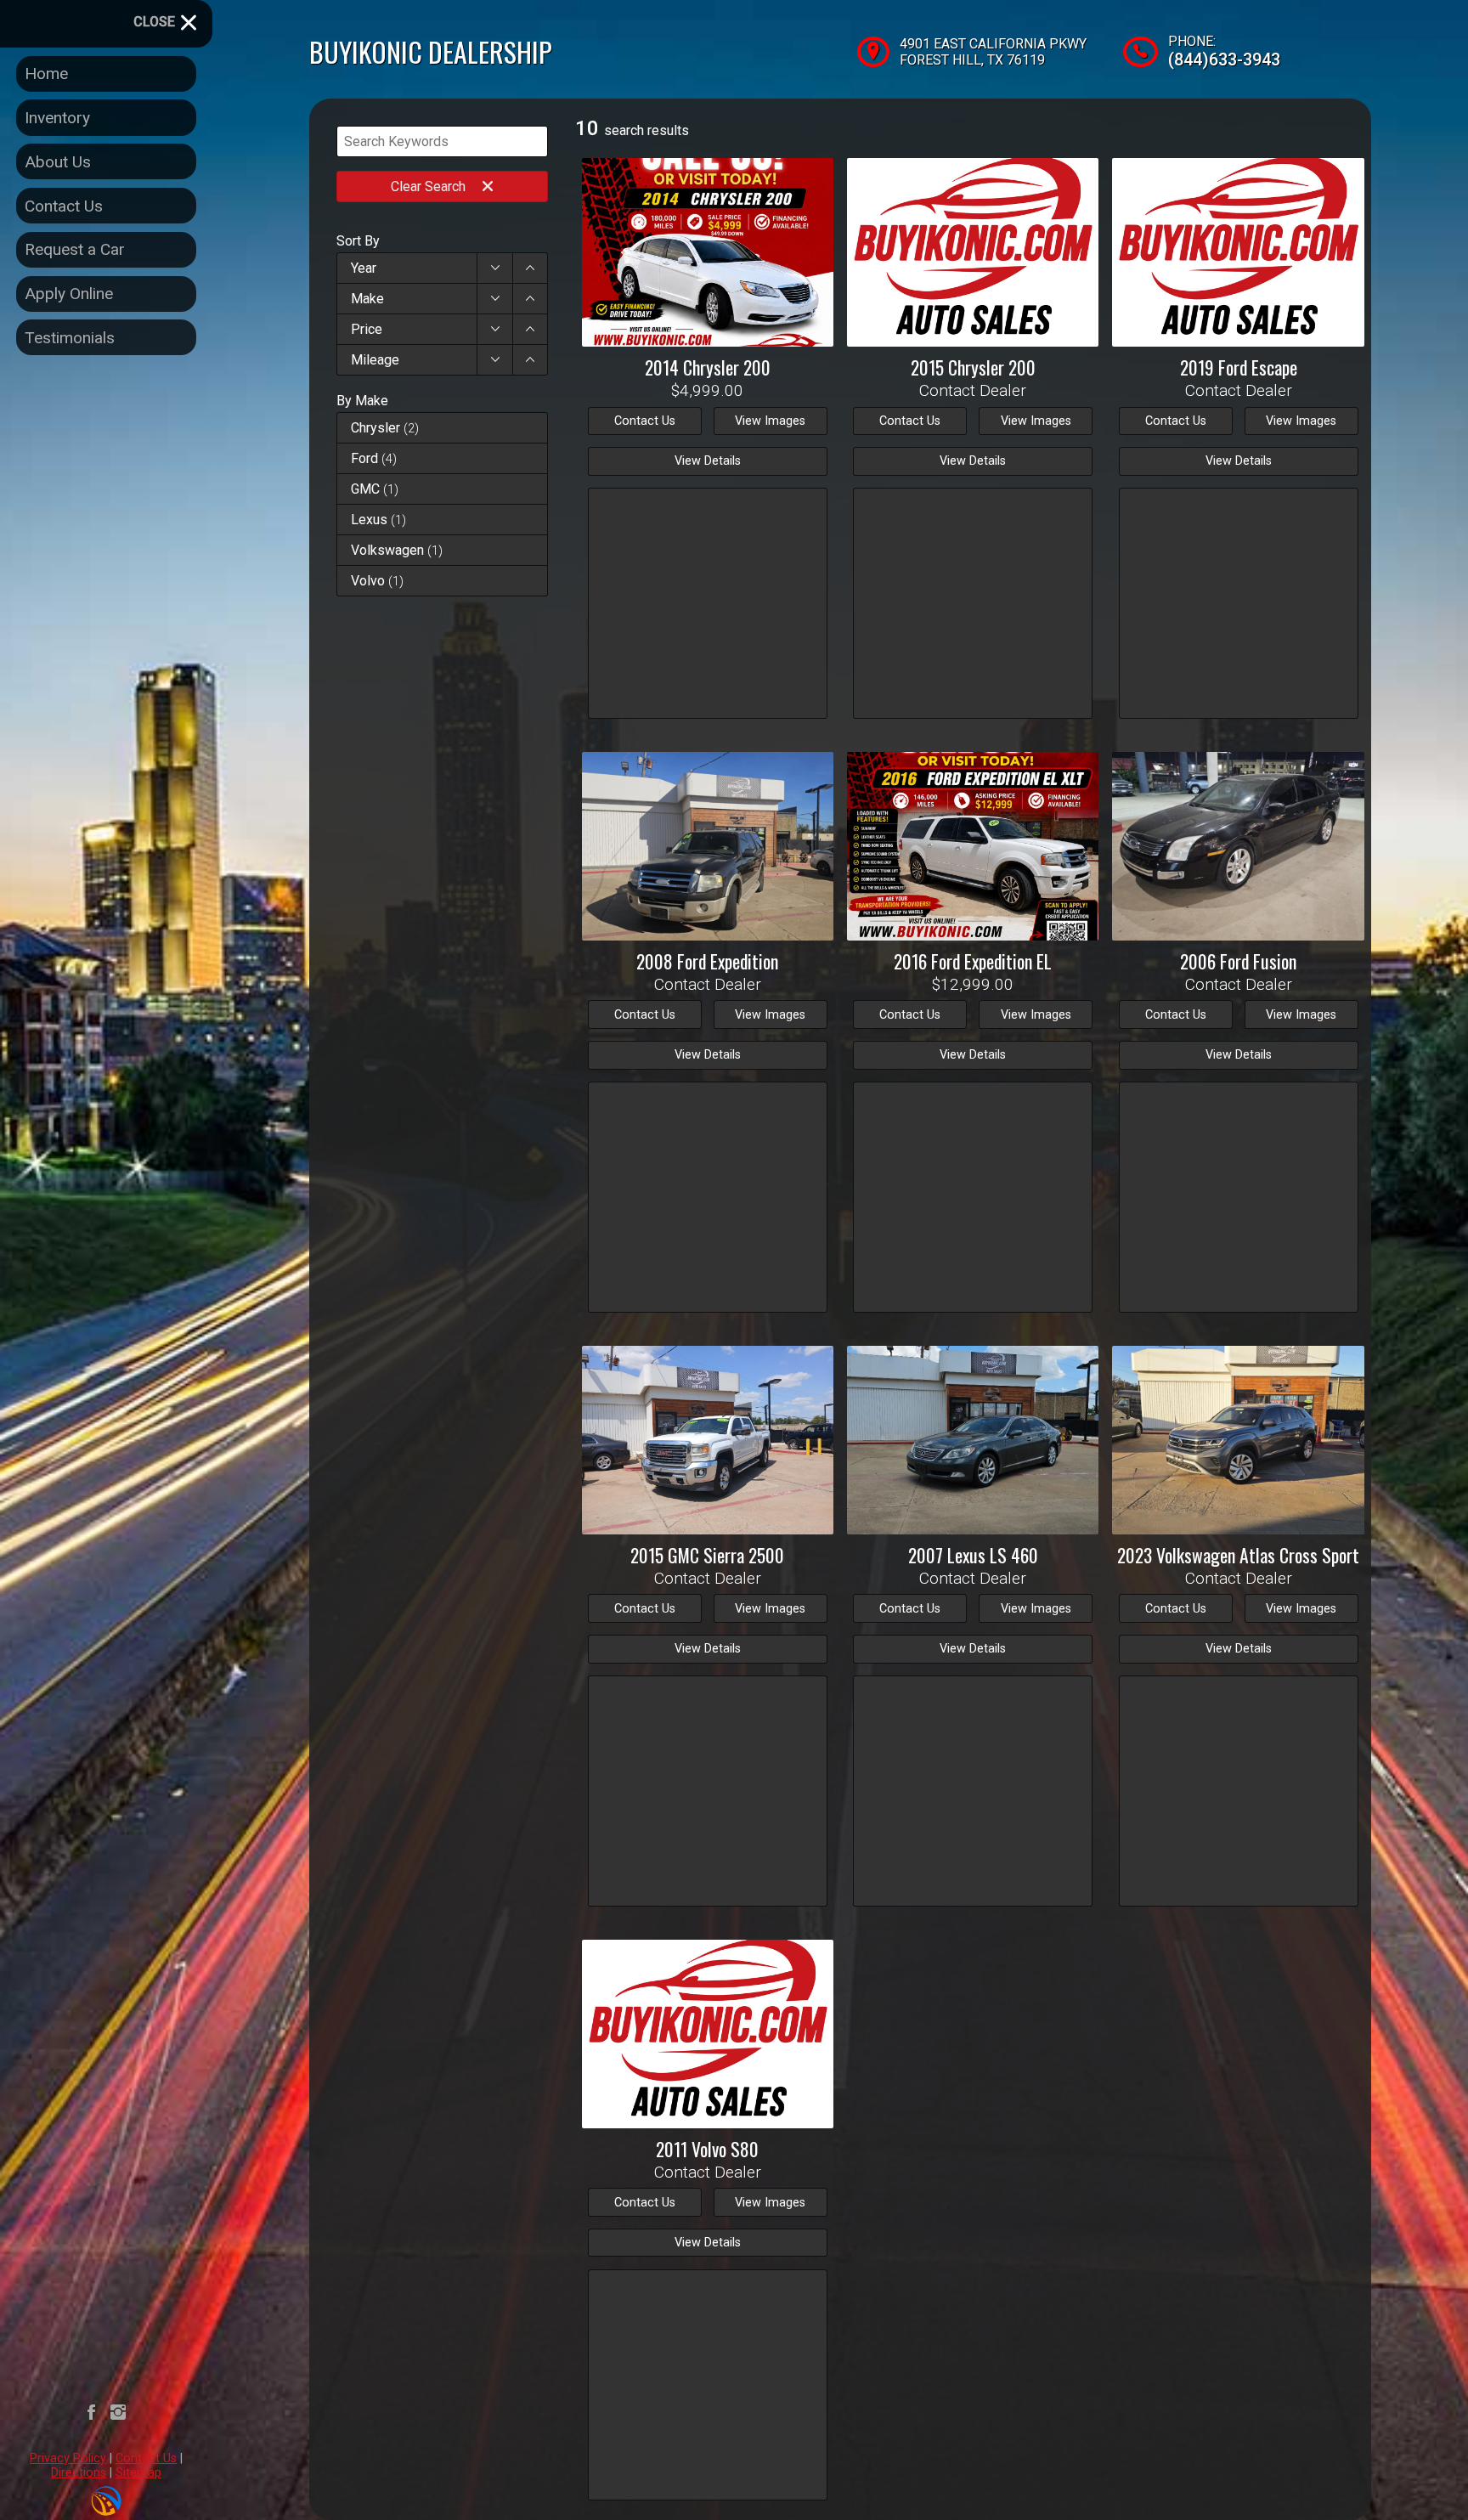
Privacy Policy (68, 2458)
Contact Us (146, 2458)
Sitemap (138, 2473)
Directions (79, 2473)
